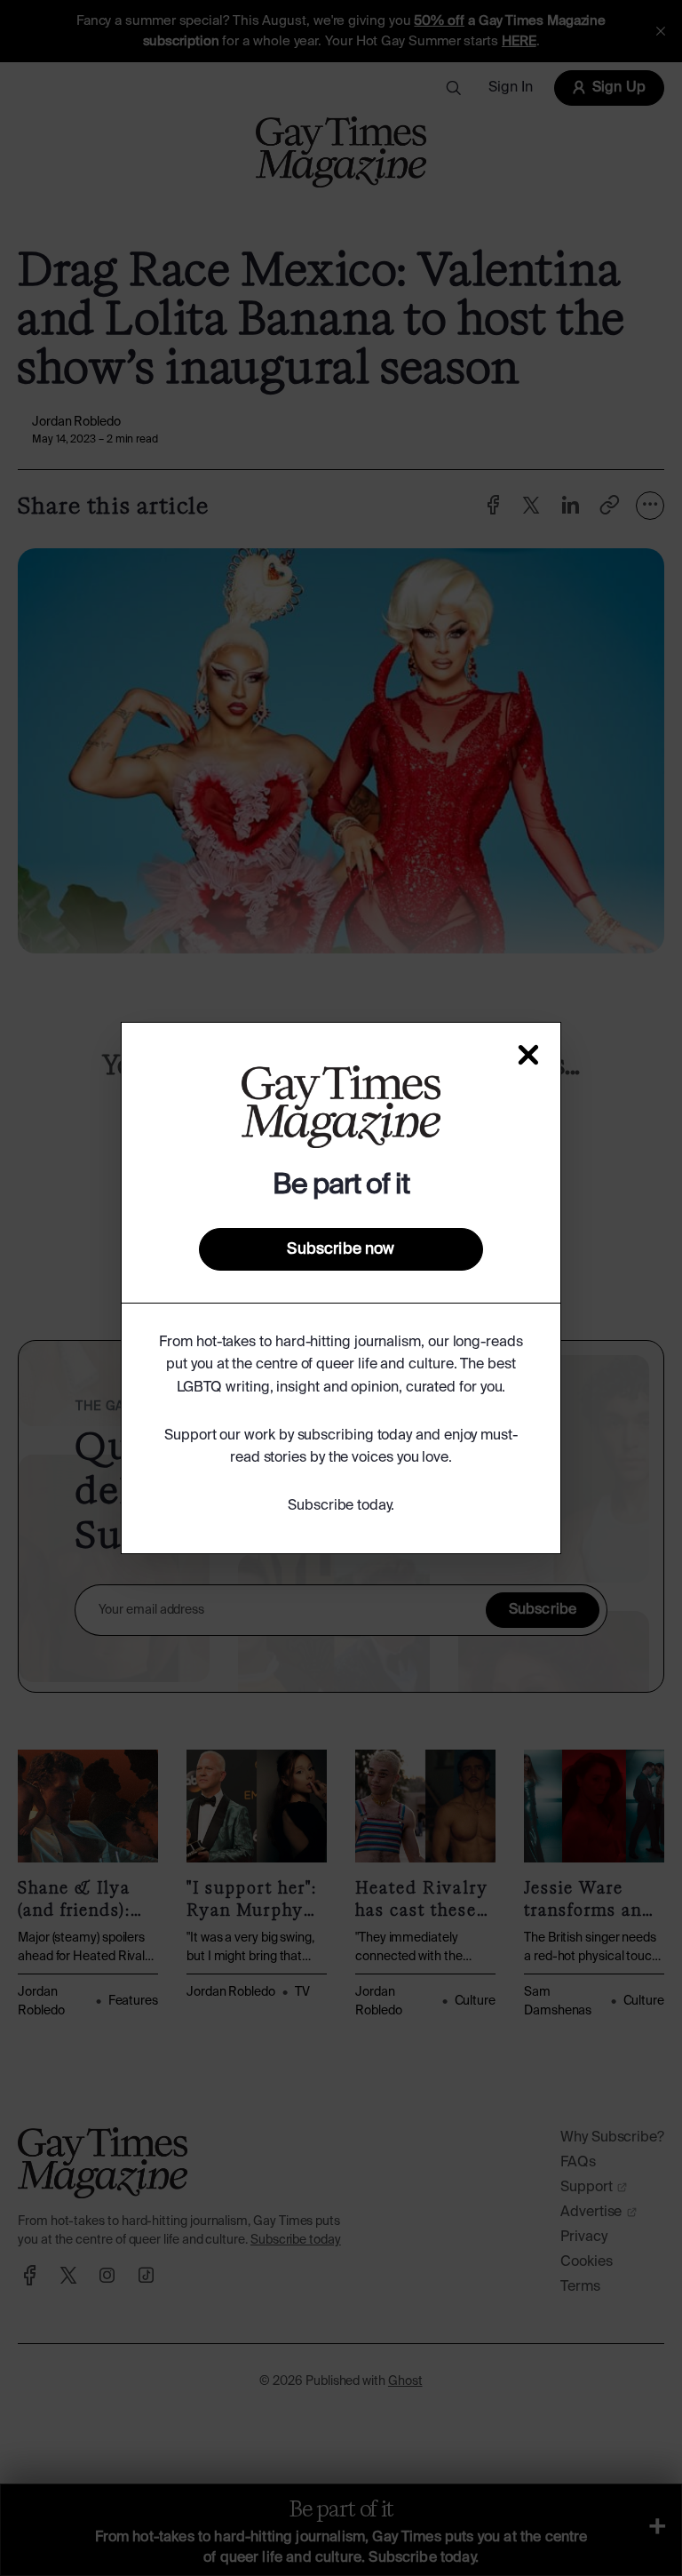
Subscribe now (341, 1249)
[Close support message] (528, 1055)
